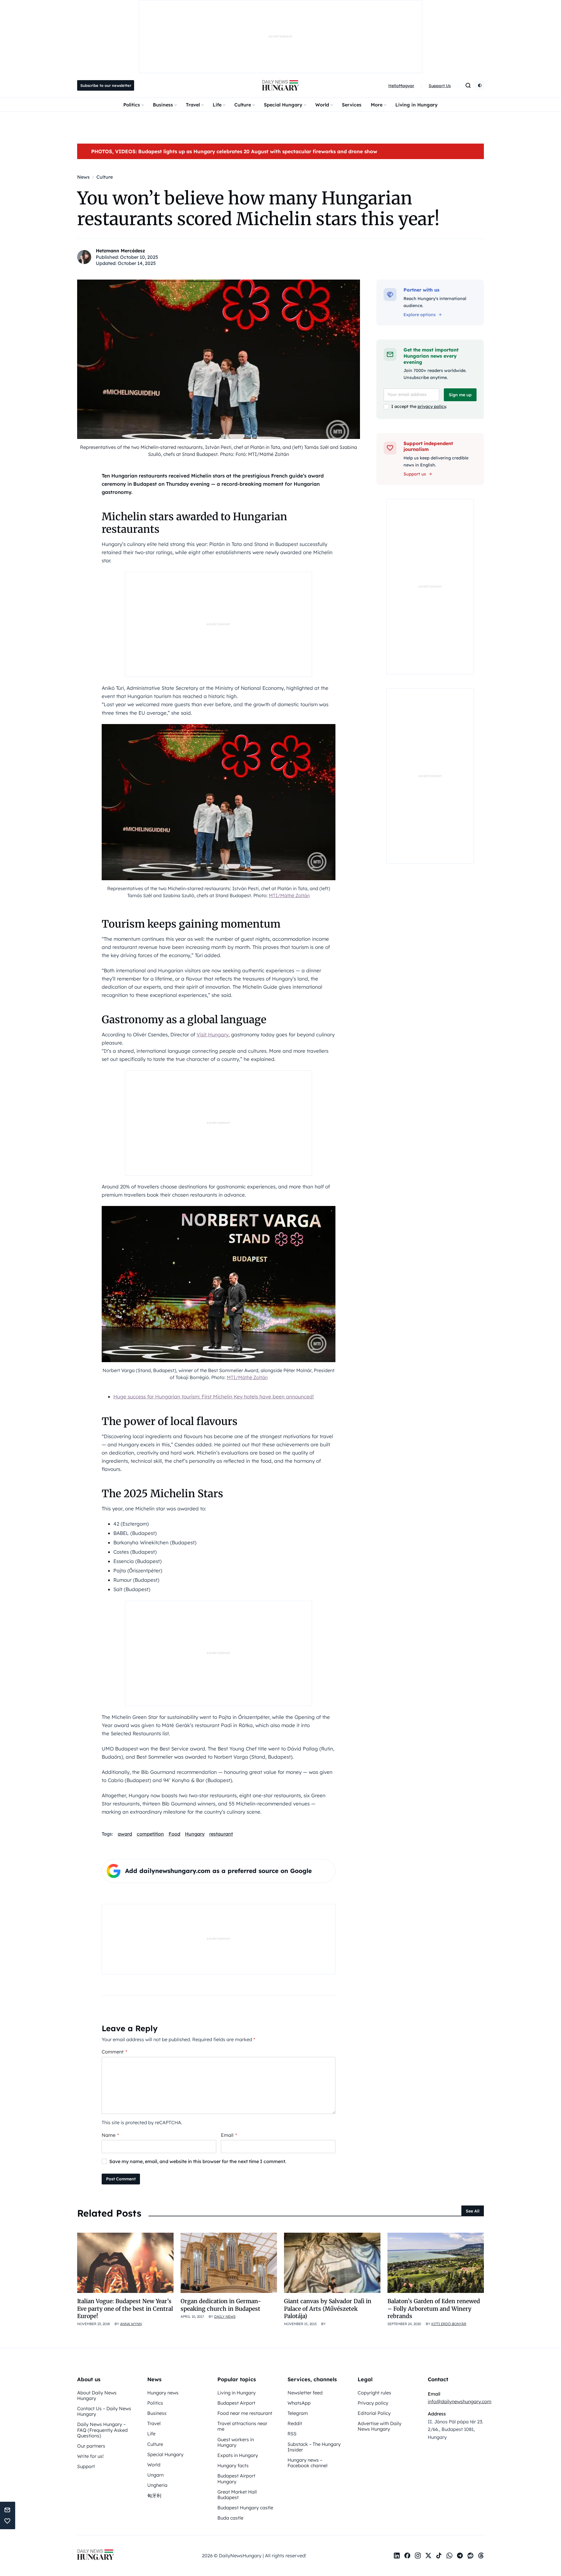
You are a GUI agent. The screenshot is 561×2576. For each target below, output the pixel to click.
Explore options (420, 315)
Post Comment (121, 2179)
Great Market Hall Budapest (237, 2495)
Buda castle (230, 2518)
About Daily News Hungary (97, 2395)
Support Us (440, 86)
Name (110, 2135)
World (322, 105)
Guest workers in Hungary (236, 2442)
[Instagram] (418, 2556)
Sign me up (460, 395)
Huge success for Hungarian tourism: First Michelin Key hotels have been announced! (214, 1396)
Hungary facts (233, 2465)
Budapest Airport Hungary (236, 2478)
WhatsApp (299, 2403)
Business (163, 105)
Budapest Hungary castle (245, 2508)
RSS (292, 2434)
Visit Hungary (213, 1034)
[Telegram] (460, 2556)
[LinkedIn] (397, 2556)
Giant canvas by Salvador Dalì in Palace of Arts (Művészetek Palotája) (328, 2309)
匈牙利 (154, 2496)
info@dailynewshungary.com (460, 2401)
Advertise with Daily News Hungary (380, 2426)
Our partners (91, 2446)
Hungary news (163, 2393)
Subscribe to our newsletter (106, 85)
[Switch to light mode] (480, 85)
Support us (415, 474)
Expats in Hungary (238, 2455)
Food (174, 1834)
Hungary (195, 1834)
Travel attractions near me (242, 2426)
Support (86, 2466)
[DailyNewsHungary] (280, 85)
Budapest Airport (236, 2403)
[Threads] (481, 2556)
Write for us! (90, 2456)
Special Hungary (283, 105)
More (377, 105)
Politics (132, 105)
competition (150, 1834)
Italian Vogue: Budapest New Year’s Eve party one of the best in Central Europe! (125, 2309)
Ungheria (157, 2485)
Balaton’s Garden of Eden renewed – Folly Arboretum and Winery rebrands (434, 2309)
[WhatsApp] (449, 2556)
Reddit (295, 2423)
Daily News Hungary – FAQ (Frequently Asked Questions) (102, 2430)
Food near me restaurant (245, 2413)
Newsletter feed (305, 2393)
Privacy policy (373, 2403)
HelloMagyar (401, 86)
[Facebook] (407, 2556)
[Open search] (468, 85)
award (125, 1834)
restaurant (221, 1834)
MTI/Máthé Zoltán (289, 895)
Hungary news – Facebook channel (308, 2463)
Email (229, 2135)
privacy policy (432, 406)
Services (352, 105)
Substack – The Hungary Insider (314, 2447)
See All (473, 2211)
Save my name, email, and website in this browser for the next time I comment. (198, 2161)
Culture (243, 105)
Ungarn (155, 2475)
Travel (193, 105)
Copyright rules (374, 2393)
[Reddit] (470, 2556)
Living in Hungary (417, 105)
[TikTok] (439, 2556)
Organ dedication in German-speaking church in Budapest (221, 2305)
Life (217, 105)
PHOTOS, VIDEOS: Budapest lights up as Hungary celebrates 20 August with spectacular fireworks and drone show (234, 151)
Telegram (298, 2413)
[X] (428, 2556)
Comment (114, 2052)
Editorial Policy (374, 2413)
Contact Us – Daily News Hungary (104, 2411)
